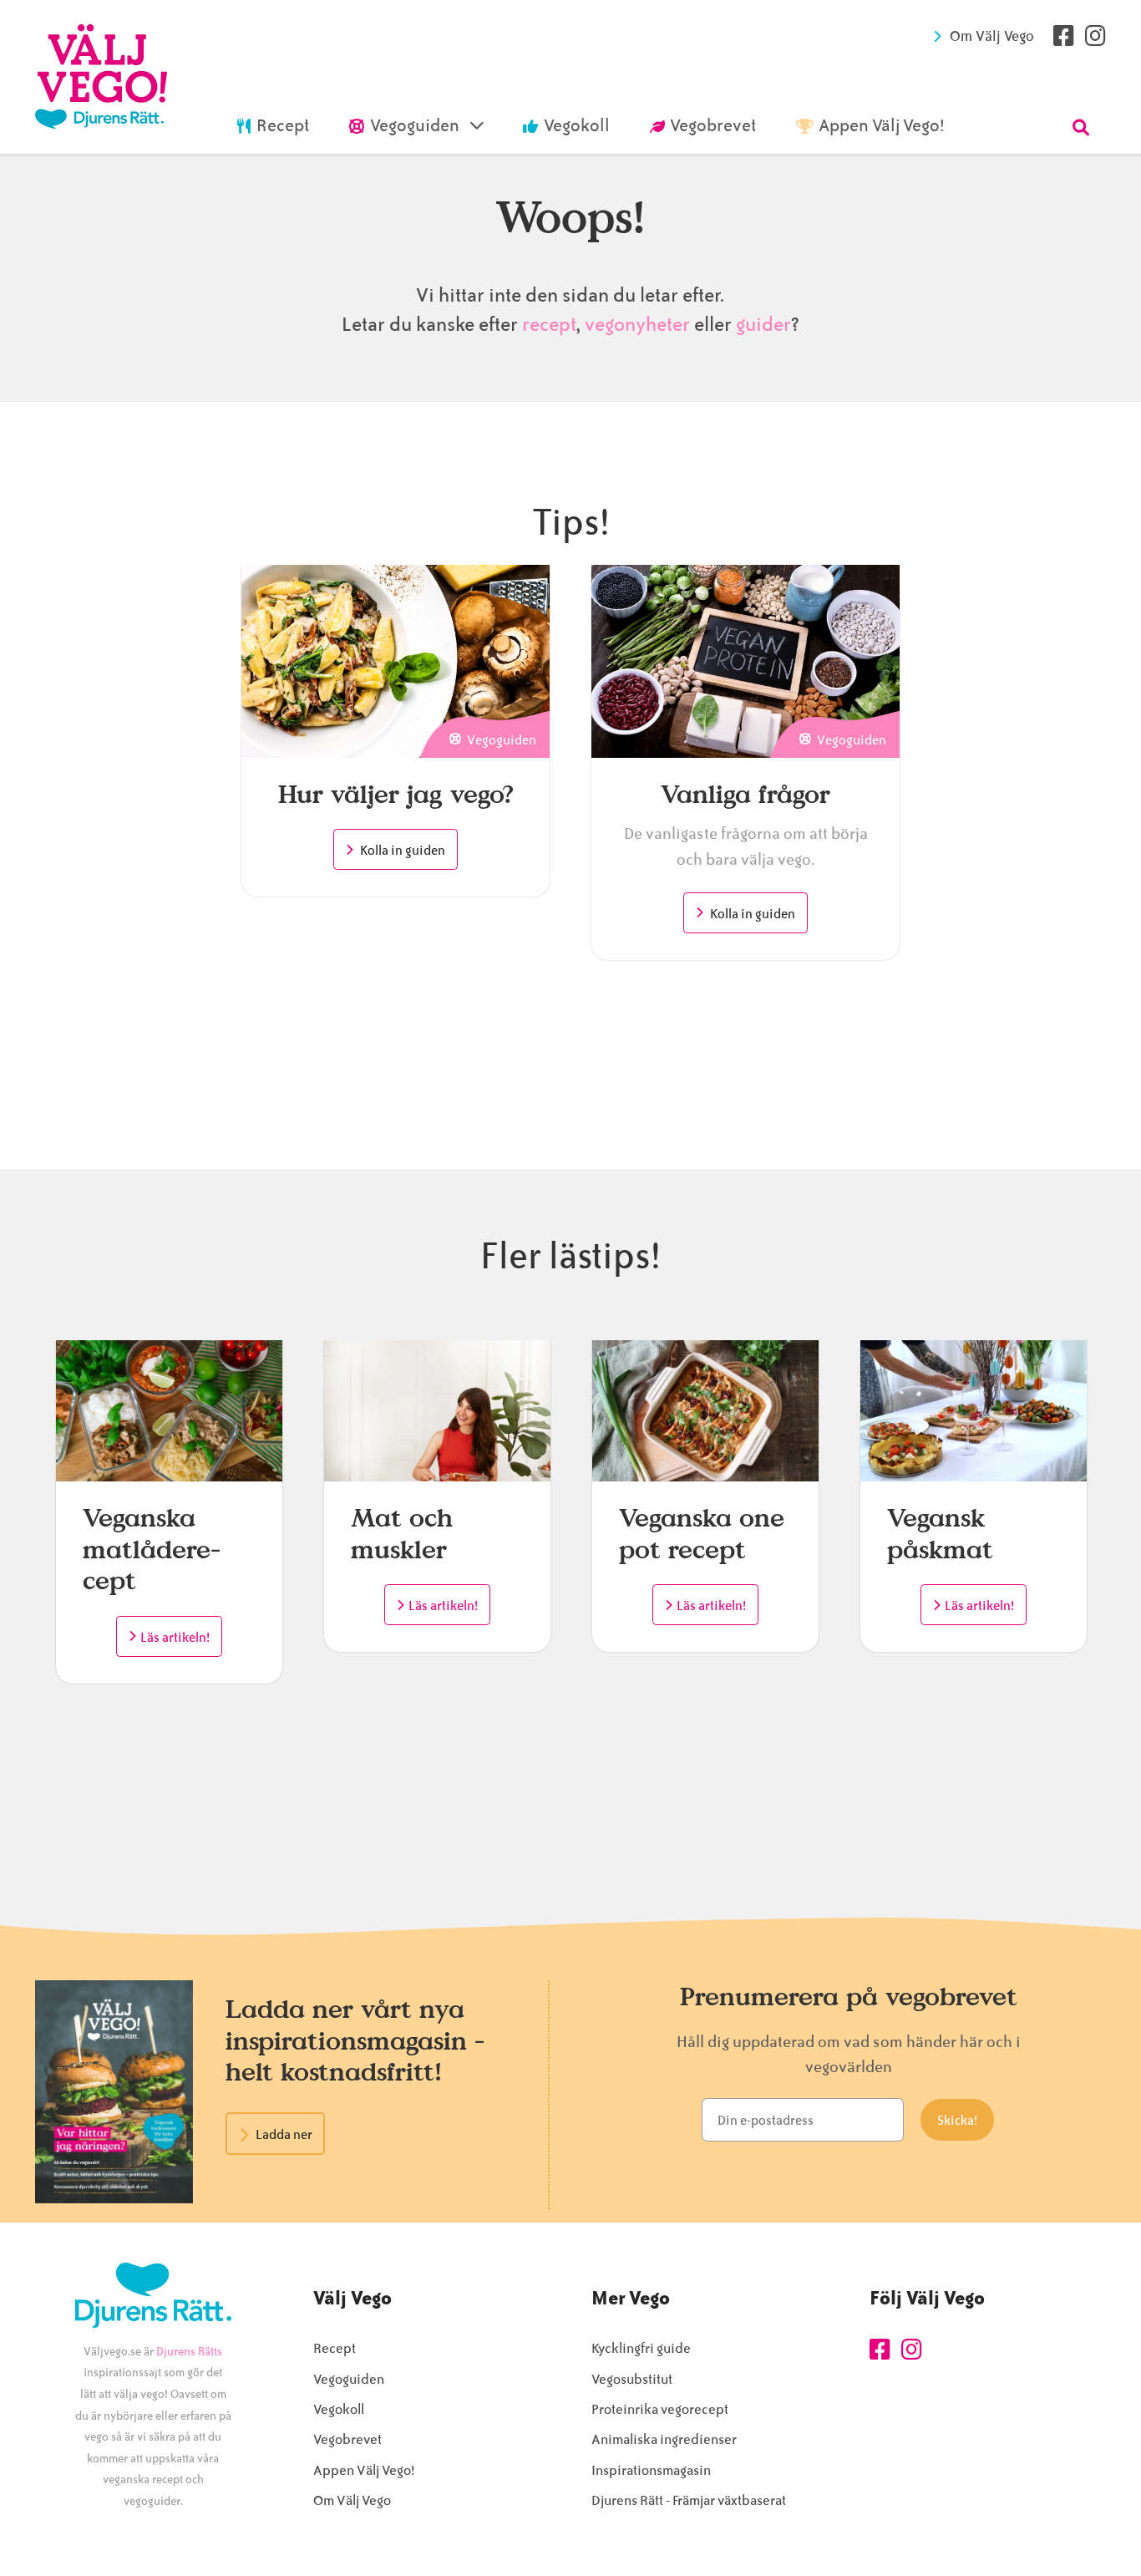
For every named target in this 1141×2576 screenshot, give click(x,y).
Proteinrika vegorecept (660, 2409)
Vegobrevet (347, 2439)
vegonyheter (637, 325)
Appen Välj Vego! (364, 2470)
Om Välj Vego (992, 36)
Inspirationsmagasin (651, 2470)
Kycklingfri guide (641, 2348)
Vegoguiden (349, 2379)
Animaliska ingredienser (664, 2439)
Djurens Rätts (189, 2352)
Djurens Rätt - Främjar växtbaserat (689, 2500)
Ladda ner (284, 2135)
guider (763, 325)
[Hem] (101, 77)
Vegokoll (339, 2409)
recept (547, 325)
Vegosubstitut (632, 2379)
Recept (335, 2348)
